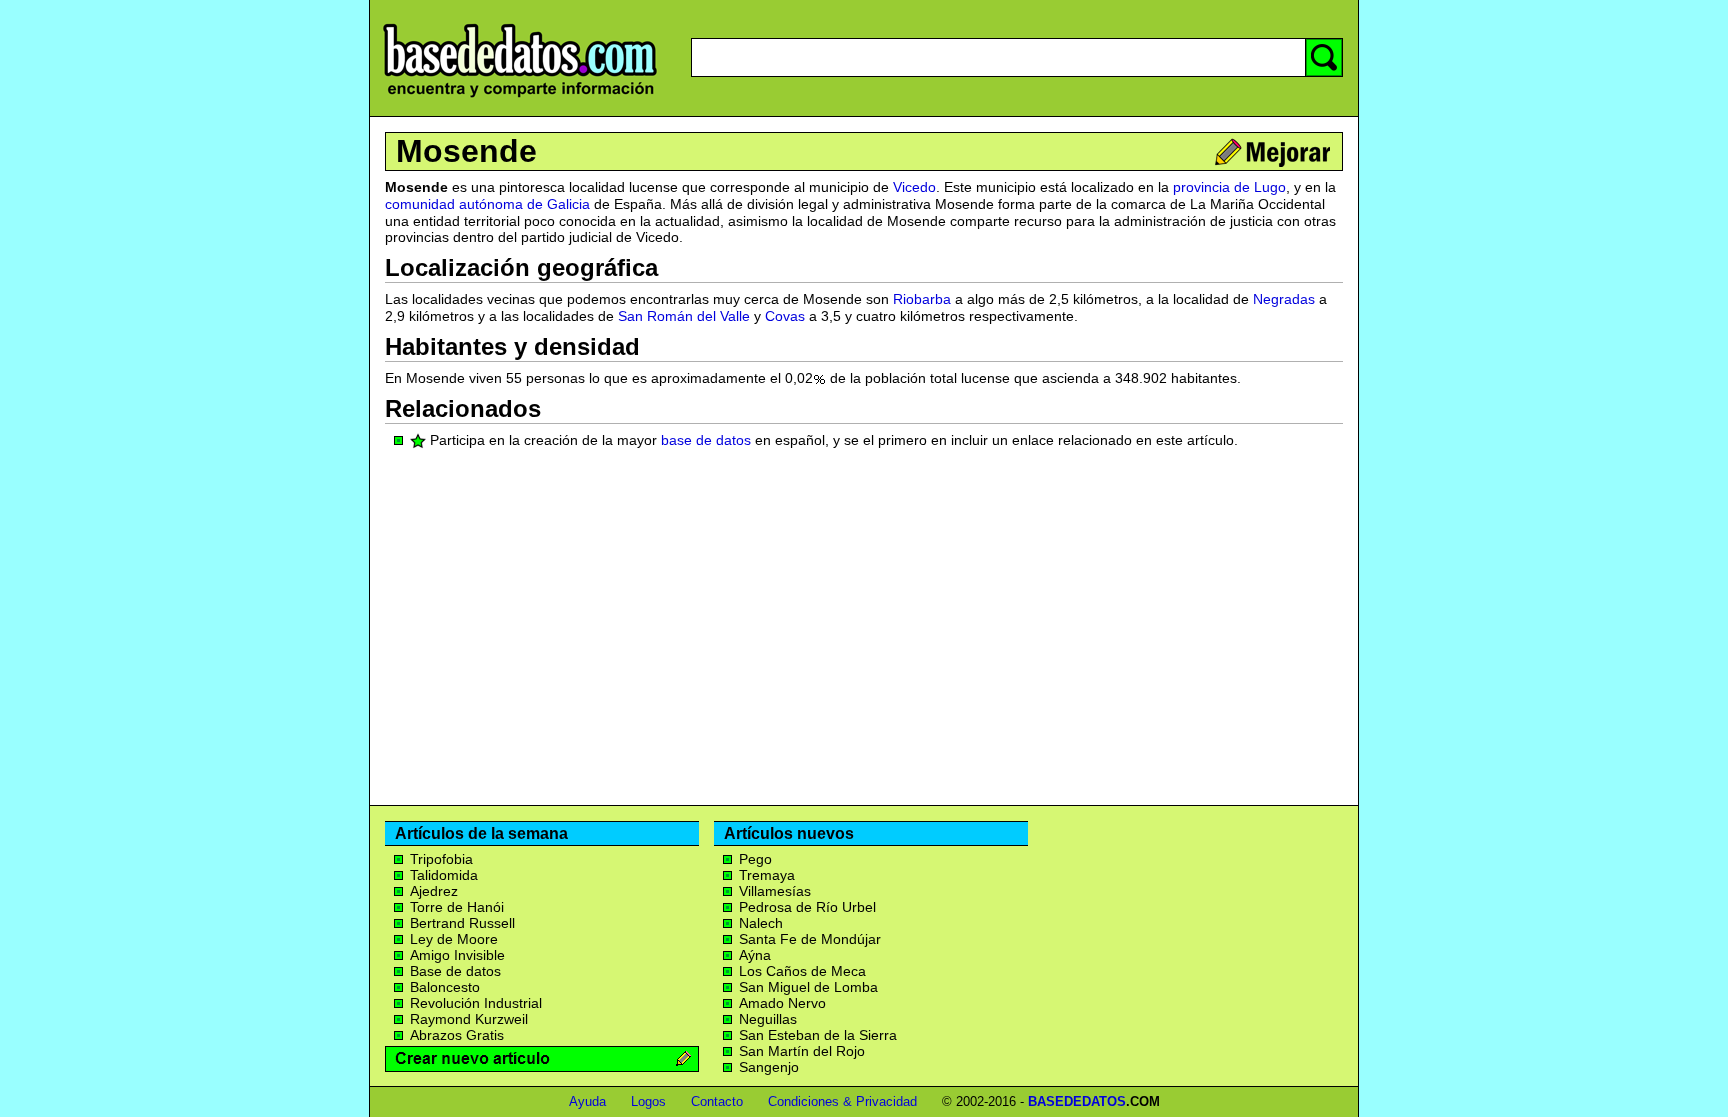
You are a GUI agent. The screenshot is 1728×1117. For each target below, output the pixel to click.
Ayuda (587, 1101)
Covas (785, 316)
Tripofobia (441, 859)
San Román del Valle (684, 316)
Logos (648, 1101)
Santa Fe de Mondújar (810, 939)
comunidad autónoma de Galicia (487, 204)
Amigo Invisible (457, 955)
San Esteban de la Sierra (818, 1035)
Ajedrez (434, 891)
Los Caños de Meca (802, 971)
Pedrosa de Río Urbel (807, 907)
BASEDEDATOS (1077, 1101)
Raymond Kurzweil (469, 1019)
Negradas (1284, 299)
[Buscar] (1324, 57)
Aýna (755, 955)
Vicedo (914, 187)
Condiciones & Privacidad (842, 1101)
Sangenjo (769, 1067)
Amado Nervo (782, 1003)
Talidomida (444, 875)
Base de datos (455, 971)
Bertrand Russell (462, 923)
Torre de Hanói (457, 907)
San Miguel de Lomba (808, 987)
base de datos (706, 440)
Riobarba (922, 299)
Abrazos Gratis (457, 1035)
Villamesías (775, 891)
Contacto (717, 1101)
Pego (755, 859)
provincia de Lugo (1229, 187)
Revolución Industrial (476, 1003)
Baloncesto (445, 987)
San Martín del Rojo (802, 1051)
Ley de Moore (454, 939)
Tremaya (767, 875)
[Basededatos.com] (520, 97)
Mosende (466, 151)
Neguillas (768, 1019)
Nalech (761, 923)
